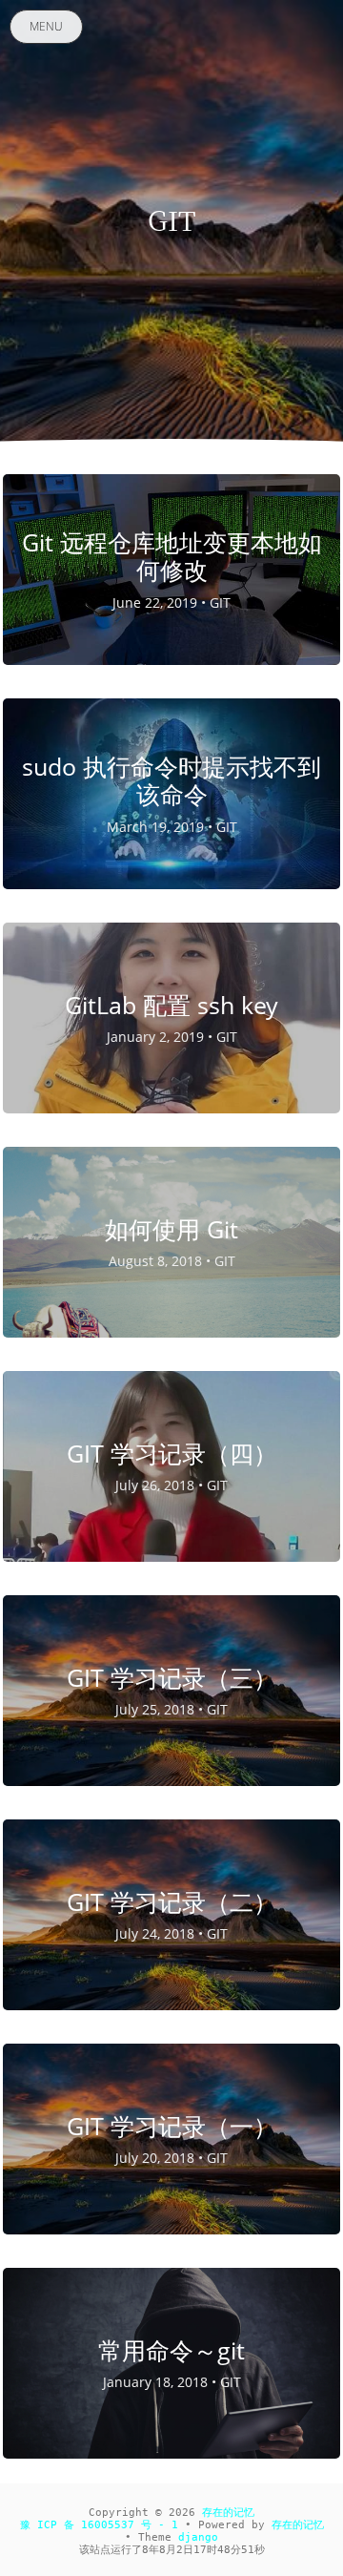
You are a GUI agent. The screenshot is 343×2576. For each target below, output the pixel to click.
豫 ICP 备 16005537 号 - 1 (99, 2525)
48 (224, 2550)
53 (248, 2550)
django (198, 2537)
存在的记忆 (228, 2513)
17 (200, 2550)
